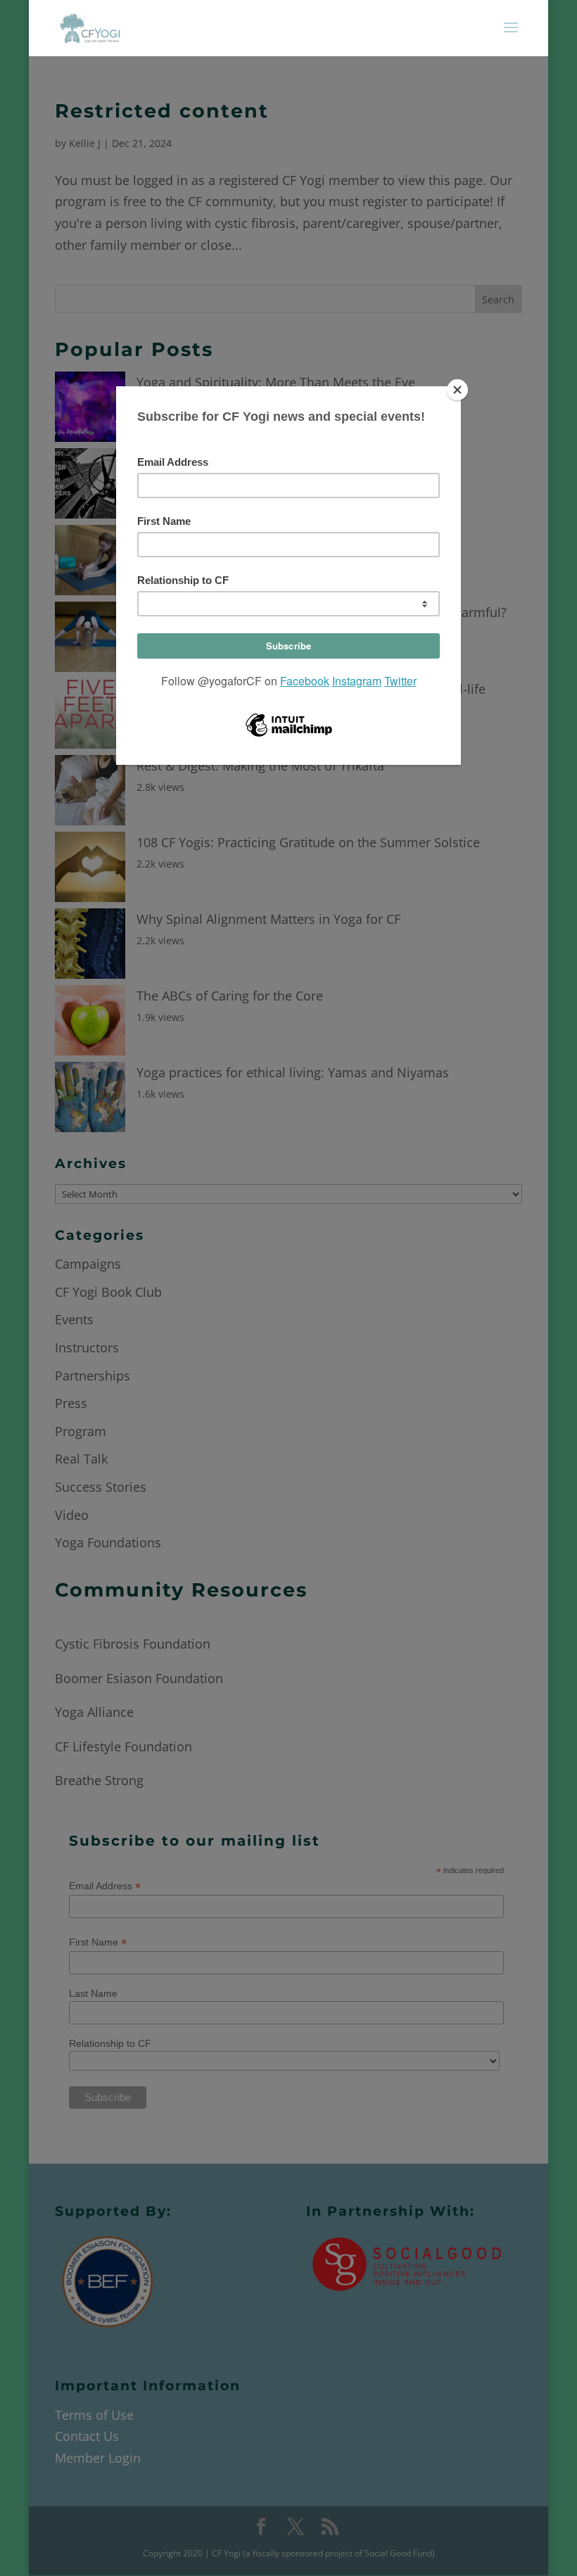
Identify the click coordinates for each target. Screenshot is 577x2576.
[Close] (457, 390)
